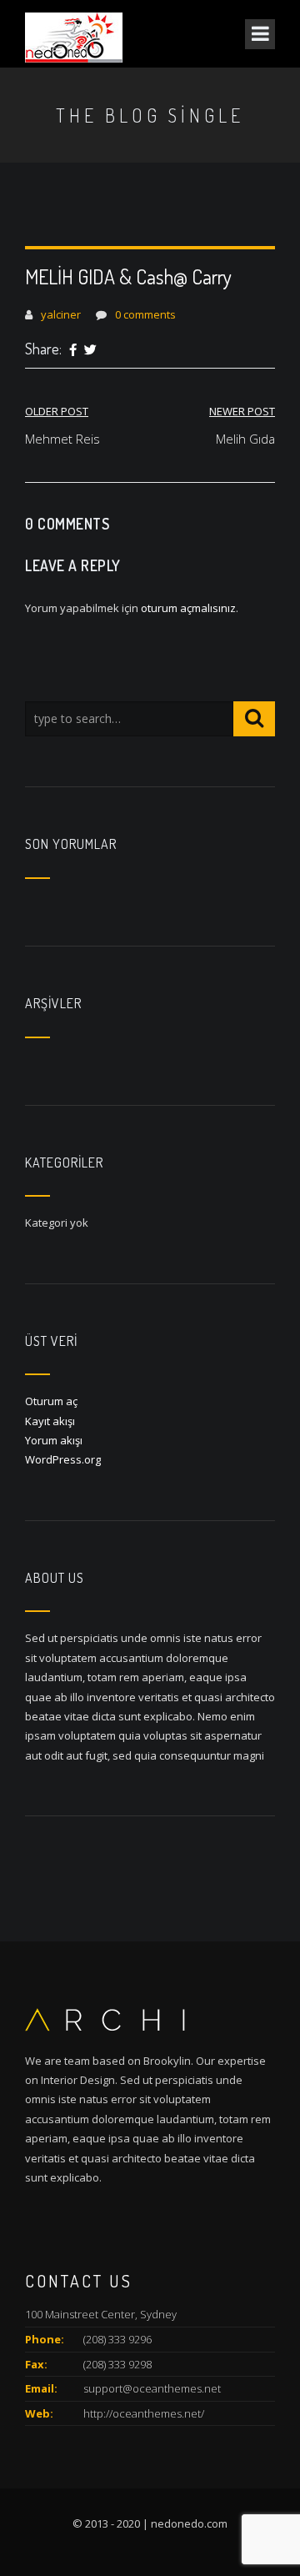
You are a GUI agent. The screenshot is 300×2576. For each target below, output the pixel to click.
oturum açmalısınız (188, 608)
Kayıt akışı (50, 1421)
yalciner (61, 314)
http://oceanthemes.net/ (144, 2413)
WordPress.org (63, 1459)
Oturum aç (51, 1401)
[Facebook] (73, 350)
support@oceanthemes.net (152, 2388)
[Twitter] (90, 350)
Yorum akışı (54, 1440)
